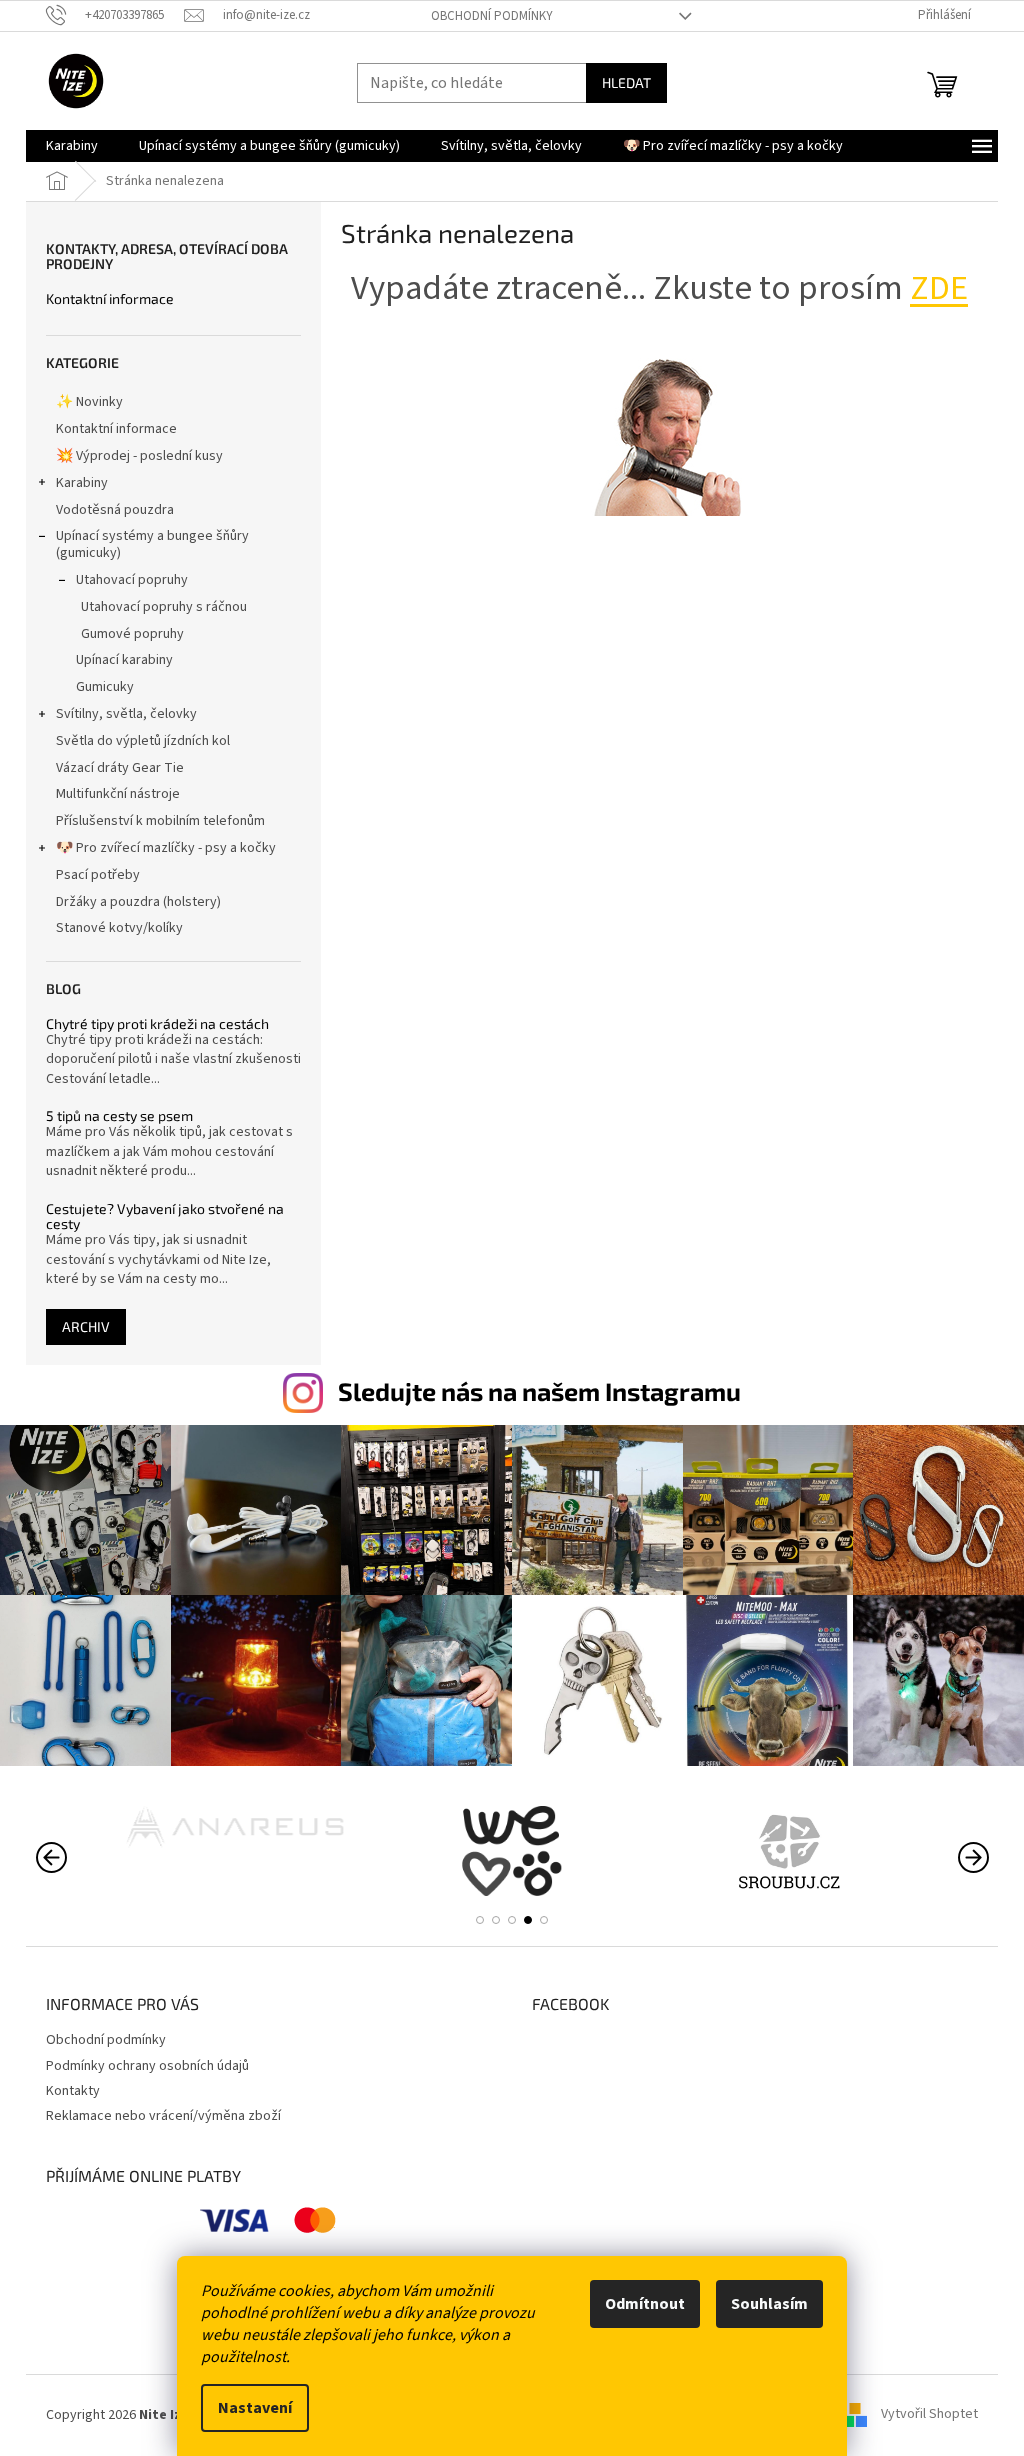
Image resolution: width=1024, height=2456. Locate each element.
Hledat (626, 82)
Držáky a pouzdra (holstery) (138, 902)
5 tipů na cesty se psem (119, 1115)
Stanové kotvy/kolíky (119, 928)
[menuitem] (72, 146)
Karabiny (82, 483)
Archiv (86, 1326)
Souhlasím (769, 2304)
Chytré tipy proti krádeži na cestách (157, 1023)
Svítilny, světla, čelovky (126, 714)
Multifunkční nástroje (118, 794)
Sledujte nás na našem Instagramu (539, 1391)
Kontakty (73, 2091)
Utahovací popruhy (132, 580)
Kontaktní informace (110, 298)
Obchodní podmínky (492, 16)
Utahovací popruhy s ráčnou (164, 607)
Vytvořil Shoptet (929, 2415)
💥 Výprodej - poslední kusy (139, 456)
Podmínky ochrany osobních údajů (147, 2066)
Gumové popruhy (132, 634)
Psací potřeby (98, 875)
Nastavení (255, 2408)
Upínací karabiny (124, 660)
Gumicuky (105, 687)
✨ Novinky (89, 402)
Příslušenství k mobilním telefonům (160, 821)
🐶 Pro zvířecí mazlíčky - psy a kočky (166, 848)
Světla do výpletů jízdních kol (143, 741)
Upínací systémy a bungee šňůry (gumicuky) (152, 544)
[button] (480, 1920)
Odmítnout (645, 2304)
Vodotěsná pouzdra (115, 510)
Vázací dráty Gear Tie (120, 768)
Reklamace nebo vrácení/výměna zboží (163, 2116)
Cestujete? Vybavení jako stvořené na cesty (165, 1216)
